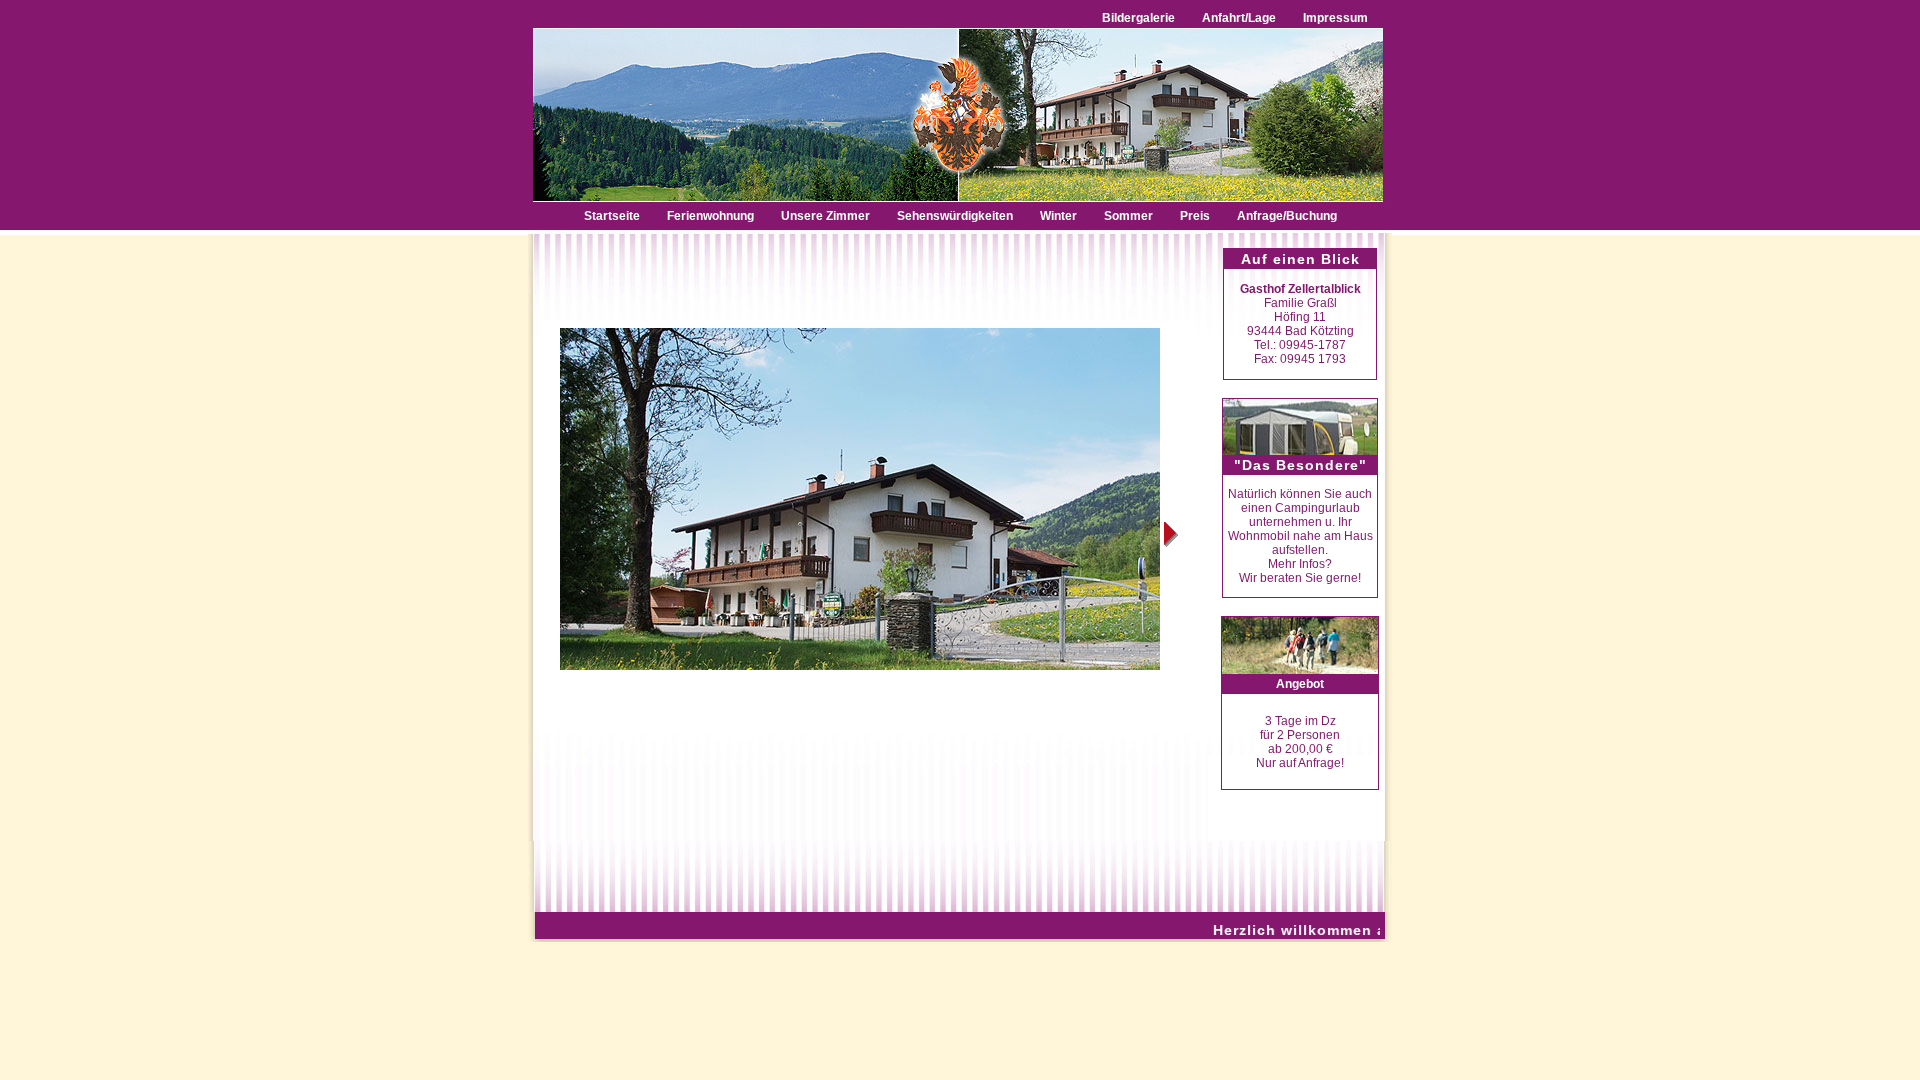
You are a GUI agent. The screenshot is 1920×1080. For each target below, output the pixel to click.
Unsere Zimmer (825, 216)
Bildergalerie (1138, 18)
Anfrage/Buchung (1287, 216)
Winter (1060, 216)
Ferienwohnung (710, 216)
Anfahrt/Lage (1239, 18)
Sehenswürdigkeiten (956, 216)
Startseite (612, 216)
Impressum (1341, 18)
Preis (1195, 216)
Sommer (1128, 216)
